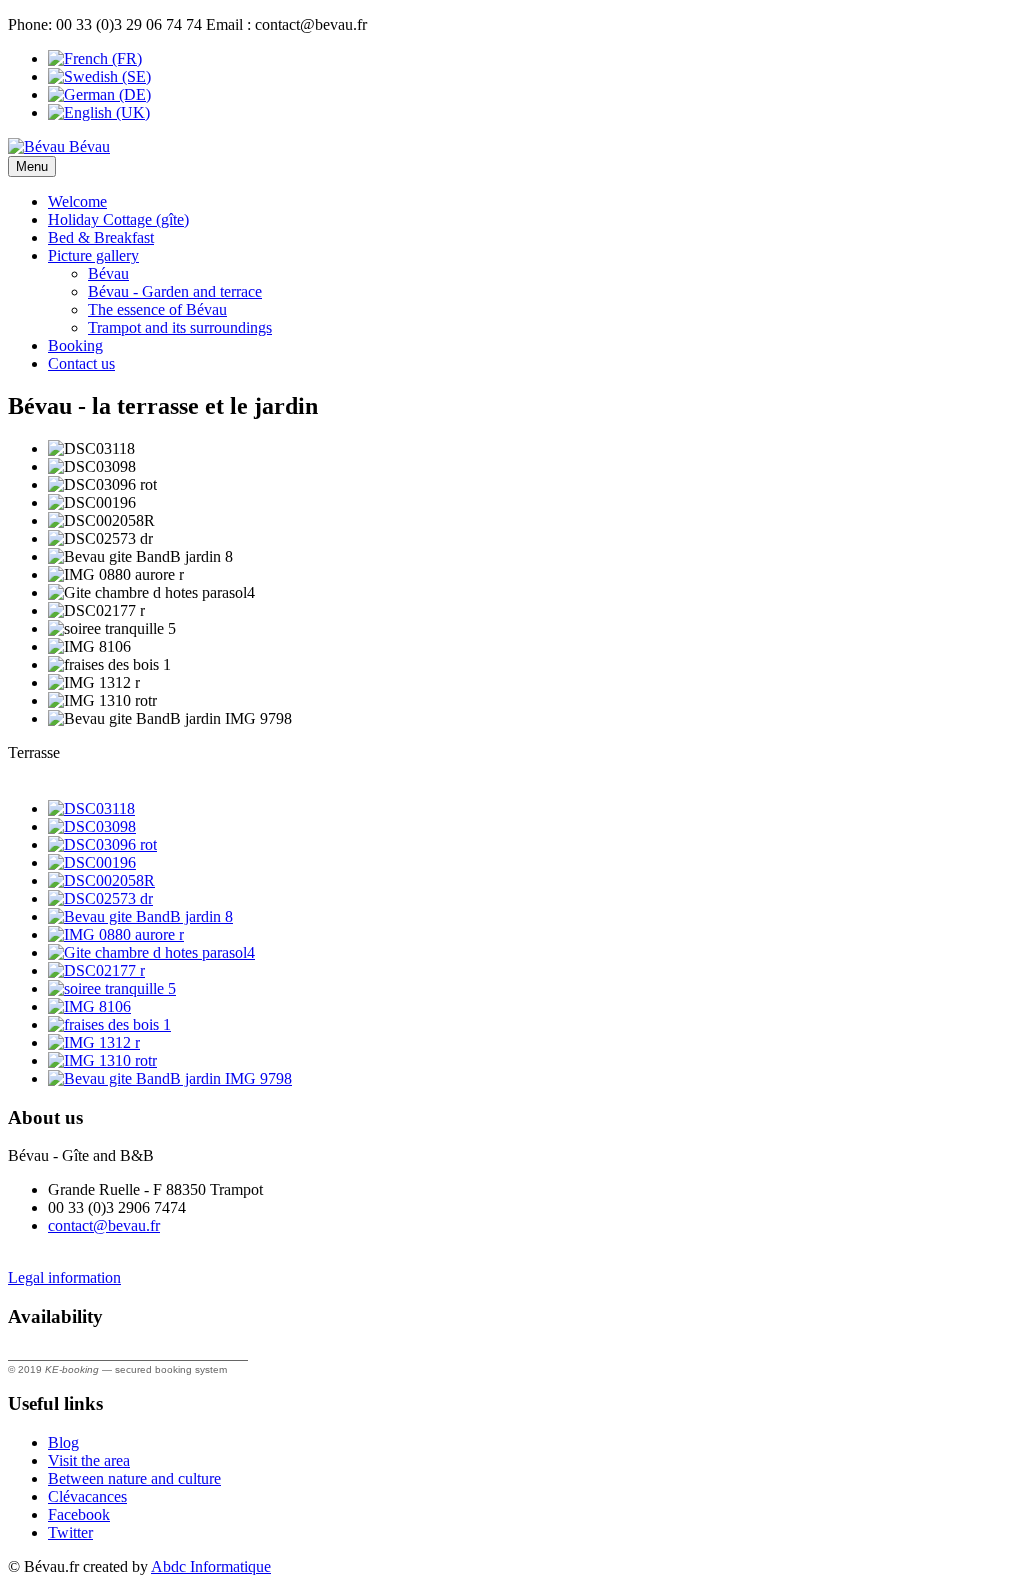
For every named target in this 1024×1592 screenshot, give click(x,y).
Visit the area (89, 1460)
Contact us (81, 363)
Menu (32, 166)
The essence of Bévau (157, 309)
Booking (75, 345)
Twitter (70, 1532)
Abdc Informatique (211, 1566)
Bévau (108, 273)
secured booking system (171, 1369)
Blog (63, 1442)
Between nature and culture (134, 1478)
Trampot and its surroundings (180, 327)
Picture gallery (93, 255)
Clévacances (87, 1496)
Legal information (64, 1277)
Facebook (79, 1514)
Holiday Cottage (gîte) (118, 219)
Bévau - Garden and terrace (175, 291)
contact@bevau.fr (104, 1225)
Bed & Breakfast (101, 237)
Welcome (77, 201)
